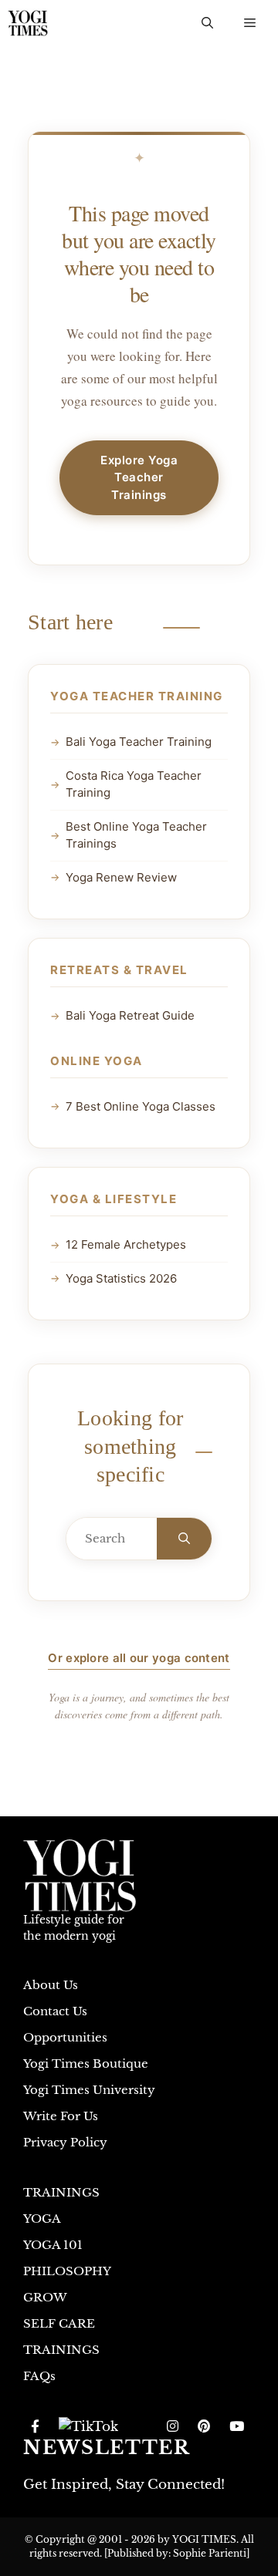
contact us (55, 2011)
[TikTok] (88, 2427)
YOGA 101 (53, 2245)
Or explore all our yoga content (139, 1658)
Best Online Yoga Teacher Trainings (136, 835)
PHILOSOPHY (67, 2271)
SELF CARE (59, 2323)
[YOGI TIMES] (28, 23)
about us (51, 1985)
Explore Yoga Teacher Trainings (139, 477)
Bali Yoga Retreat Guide (130, 1015)
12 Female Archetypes (126, 1244)
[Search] (184, 1539)
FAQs (39, 2376)
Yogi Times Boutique (86, 2063)
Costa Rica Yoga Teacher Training (134, 784)
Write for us (61, 2116)
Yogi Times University (89, 2090)
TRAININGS (61, 2192)
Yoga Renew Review (121, 877)
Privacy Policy (65, 2142)
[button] (207, 23)
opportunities (65, 2037)
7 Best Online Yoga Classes (141, 1106)
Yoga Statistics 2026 (121, 1278)
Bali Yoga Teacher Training (139, 742)
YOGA (42, 2219)
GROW (45, 2297)
